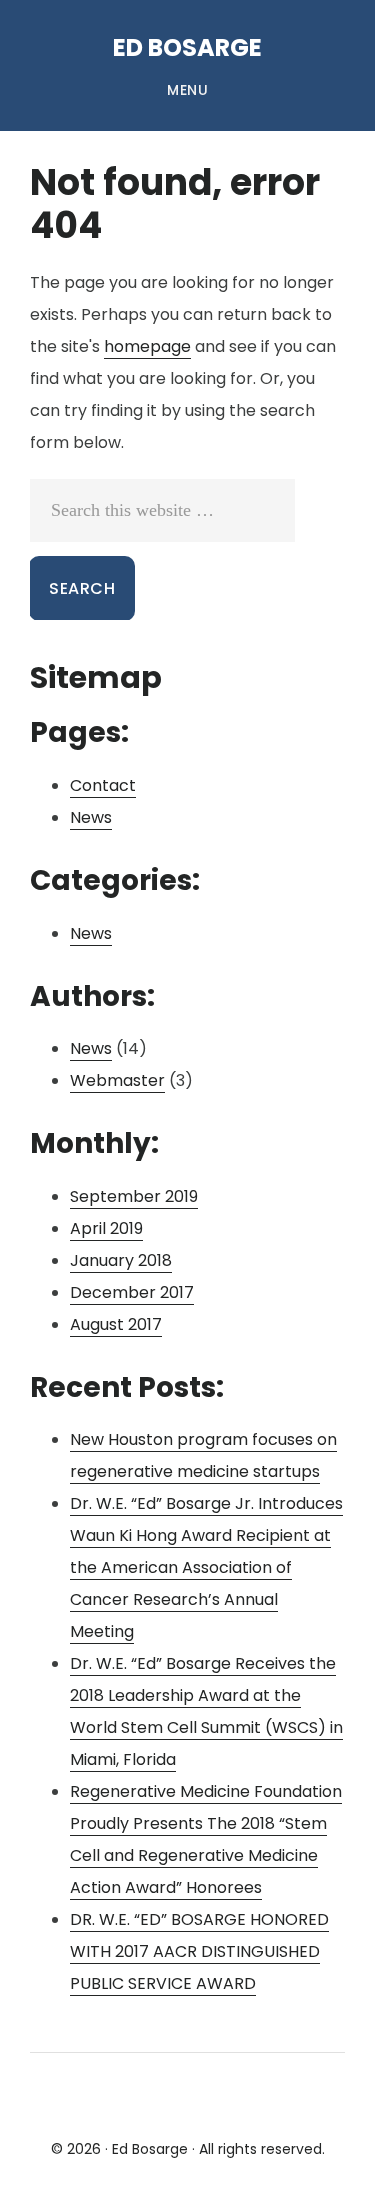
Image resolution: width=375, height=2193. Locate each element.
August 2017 (116, 1324)
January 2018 (121, 1260)
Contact (103, 785)
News (91, 817)
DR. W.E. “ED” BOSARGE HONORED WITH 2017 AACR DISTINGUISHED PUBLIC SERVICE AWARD (199, 1951)
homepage (147, 346)
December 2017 (132, 1292)
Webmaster (117, 1080)
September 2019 (134, 1196)
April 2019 (106, 1228)
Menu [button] (187, 90)
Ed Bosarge (187, 47)
